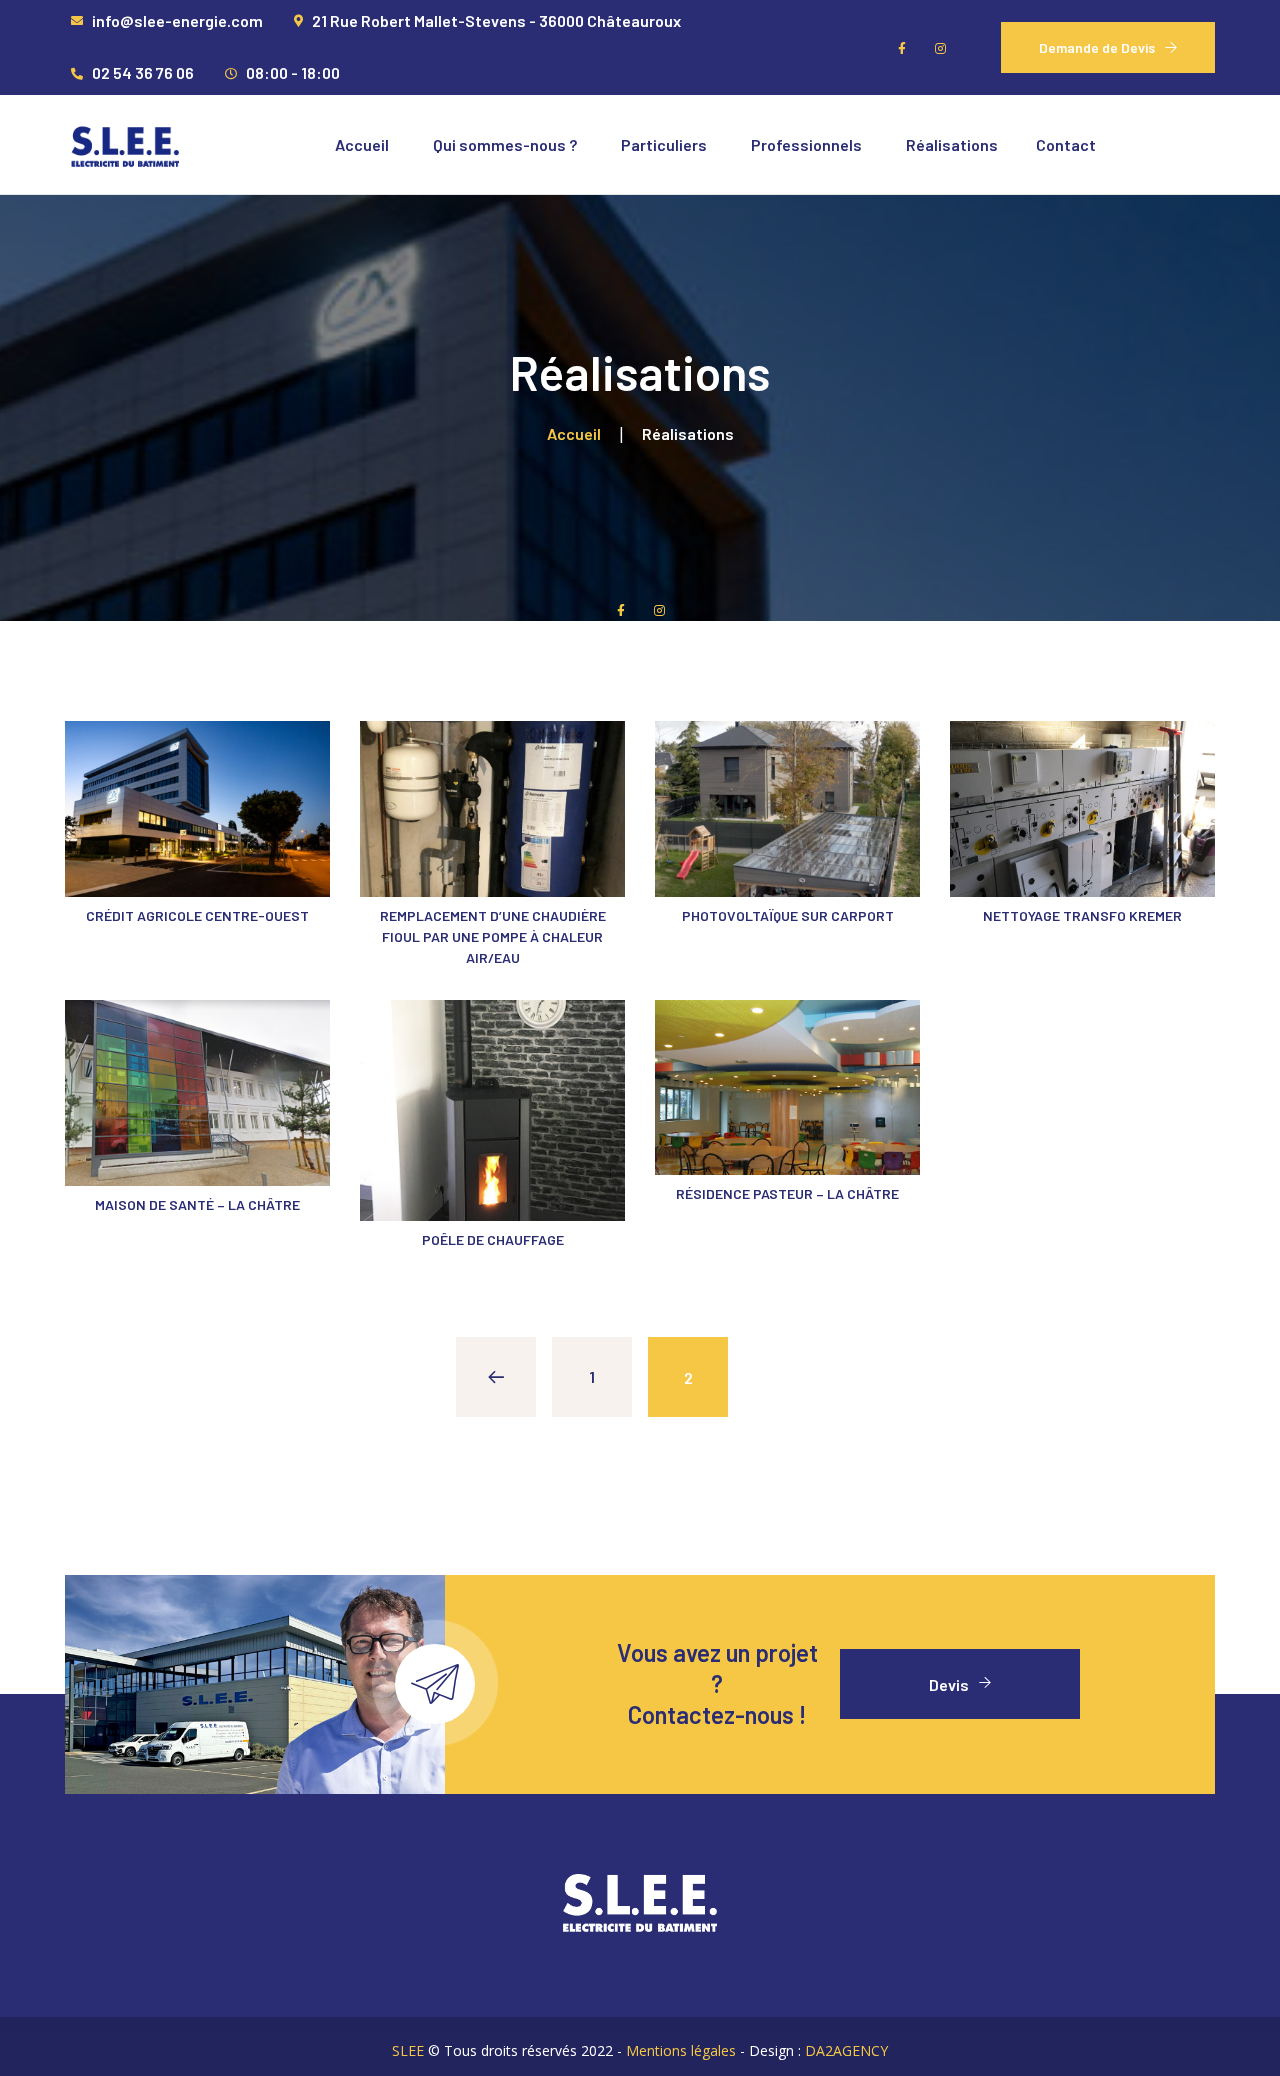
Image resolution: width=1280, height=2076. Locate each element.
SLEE (408, 2050)
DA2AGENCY (846, 2050)
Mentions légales (681, 2050)
